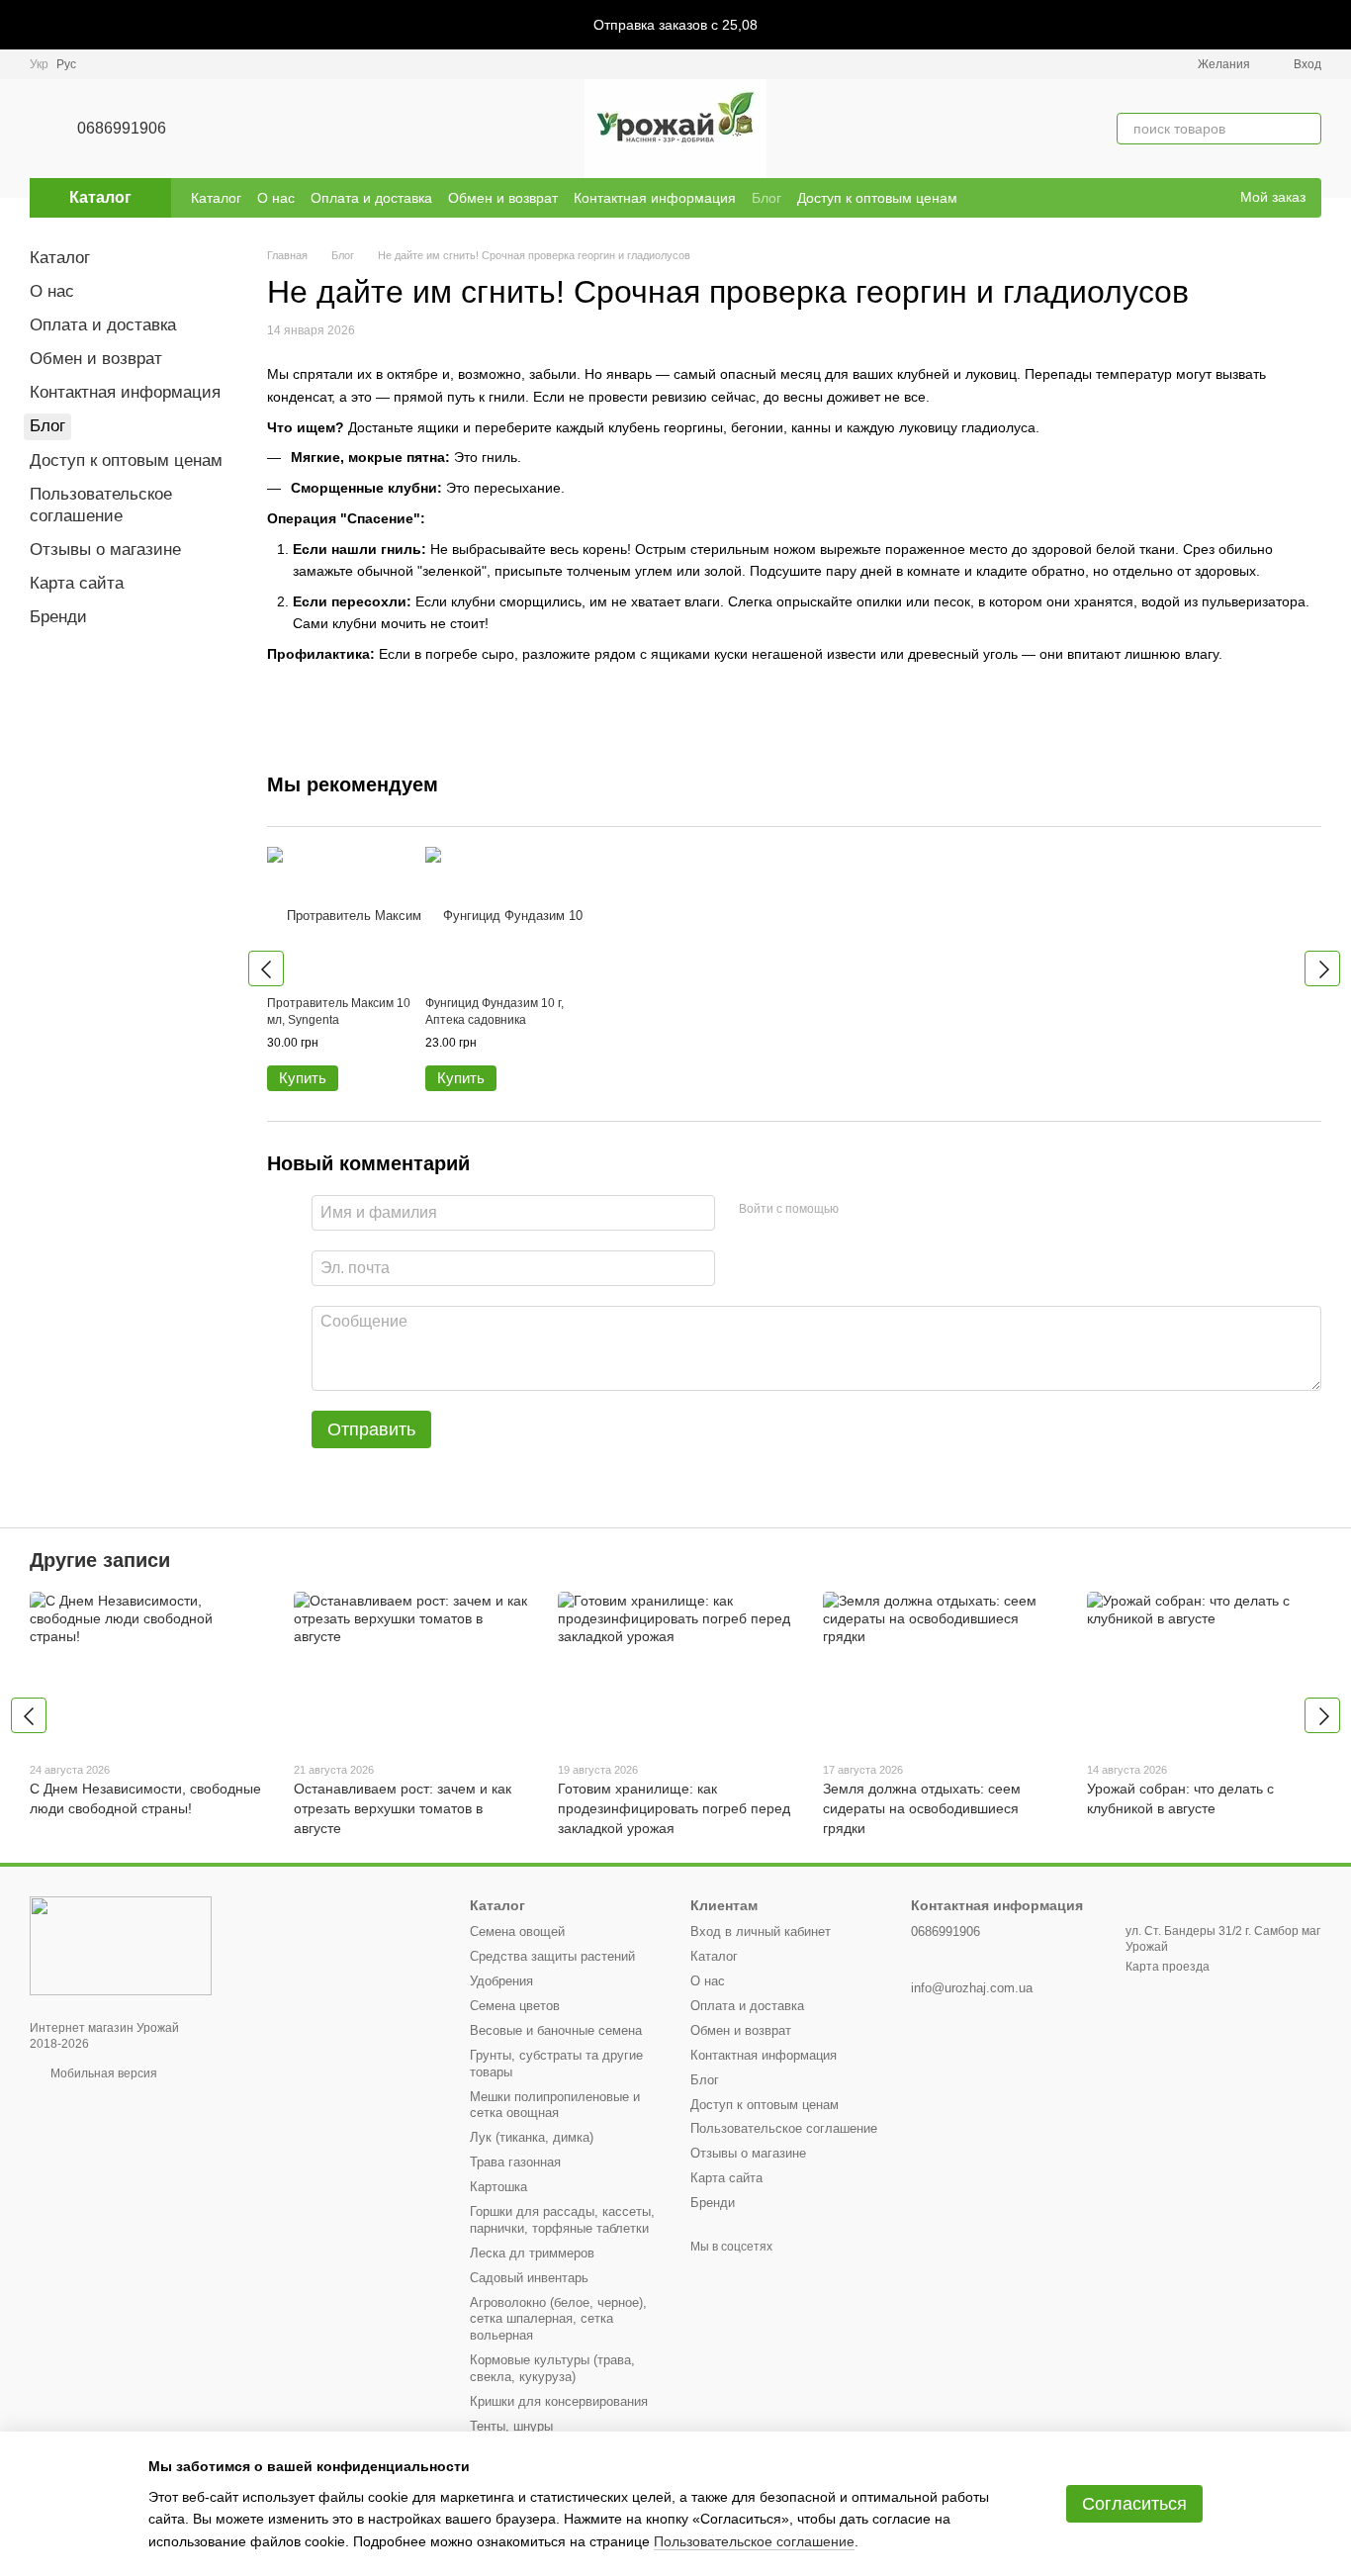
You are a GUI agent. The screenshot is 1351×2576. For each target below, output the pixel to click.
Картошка (498, 2187)
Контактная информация (655, 198)
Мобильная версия (102, 2073)
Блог (766, 198)
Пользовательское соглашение (784, 2128)
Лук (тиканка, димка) (532, 2137)
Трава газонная (515, 2162)
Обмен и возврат (503, 198)
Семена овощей (517, 1932)
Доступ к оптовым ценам (877, 198)
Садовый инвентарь (529, 2278)
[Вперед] (1322, 968)
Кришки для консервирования (559, 2401)
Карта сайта (77, 583)
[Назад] (266, 968)
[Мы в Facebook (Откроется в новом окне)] (1185, 198)
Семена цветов (515, 2006)
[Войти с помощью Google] (892, 1210)
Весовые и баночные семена (556, 2030)
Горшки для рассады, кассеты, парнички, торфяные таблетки (562, 2220)
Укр (39, 64)
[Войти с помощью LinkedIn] (924, 1210)
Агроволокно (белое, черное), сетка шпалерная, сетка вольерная (558, 2319)
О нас (276, 198)
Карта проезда (1168, 1967)
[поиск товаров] (1306, 129)
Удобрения (501, 1981)
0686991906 (122, 128)
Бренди (58, 617)
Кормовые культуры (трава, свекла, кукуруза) (552, 2368)
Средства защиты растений (552, 1956)
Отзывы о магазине (105, 550)
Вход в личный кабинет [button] (761, 1932)
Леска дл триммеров (532, 2253)
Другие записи (100, 1560)
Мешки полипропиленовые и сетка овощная (555, 2105)
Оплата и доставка (371, 198)
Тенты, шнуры (511, 2426)
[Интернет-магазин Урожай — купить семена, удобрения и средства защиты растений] (121, 1945)
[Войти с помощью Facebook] (860, 1210)
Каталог (216, 198)
